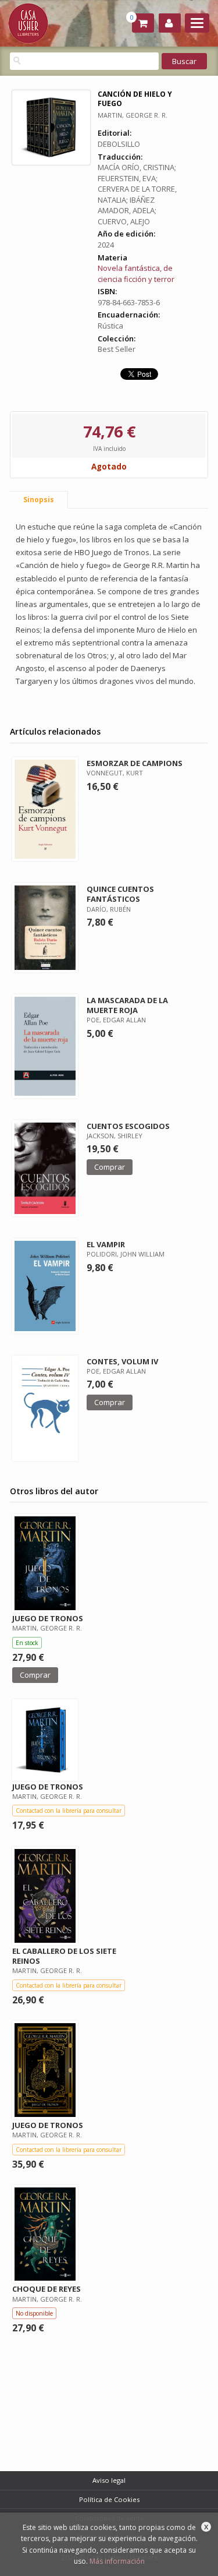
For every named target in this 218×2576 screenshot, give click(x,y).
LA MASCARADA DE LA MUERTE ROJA (127, 1005)
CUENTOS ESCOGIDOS (128, 1126)
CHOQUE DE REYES (47, 2289)
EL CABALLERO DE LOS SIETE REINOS (64, 1956)
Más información (117, 2561)
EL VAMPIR (106, 1244)
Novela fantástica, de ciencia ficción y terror (136, 274)
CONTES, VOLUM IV (122, 1361)
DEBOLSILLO (119, 144)
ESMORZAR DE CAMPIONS (135, 763)
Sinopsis (39, 500)
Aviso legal (109, 2480)
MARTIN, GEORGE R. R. (133, 115)
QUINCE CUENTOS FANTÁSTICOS (120, 894)
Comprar (110, 1167)
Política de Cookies (109, 2499)
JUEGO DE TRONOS (48, 1618)
